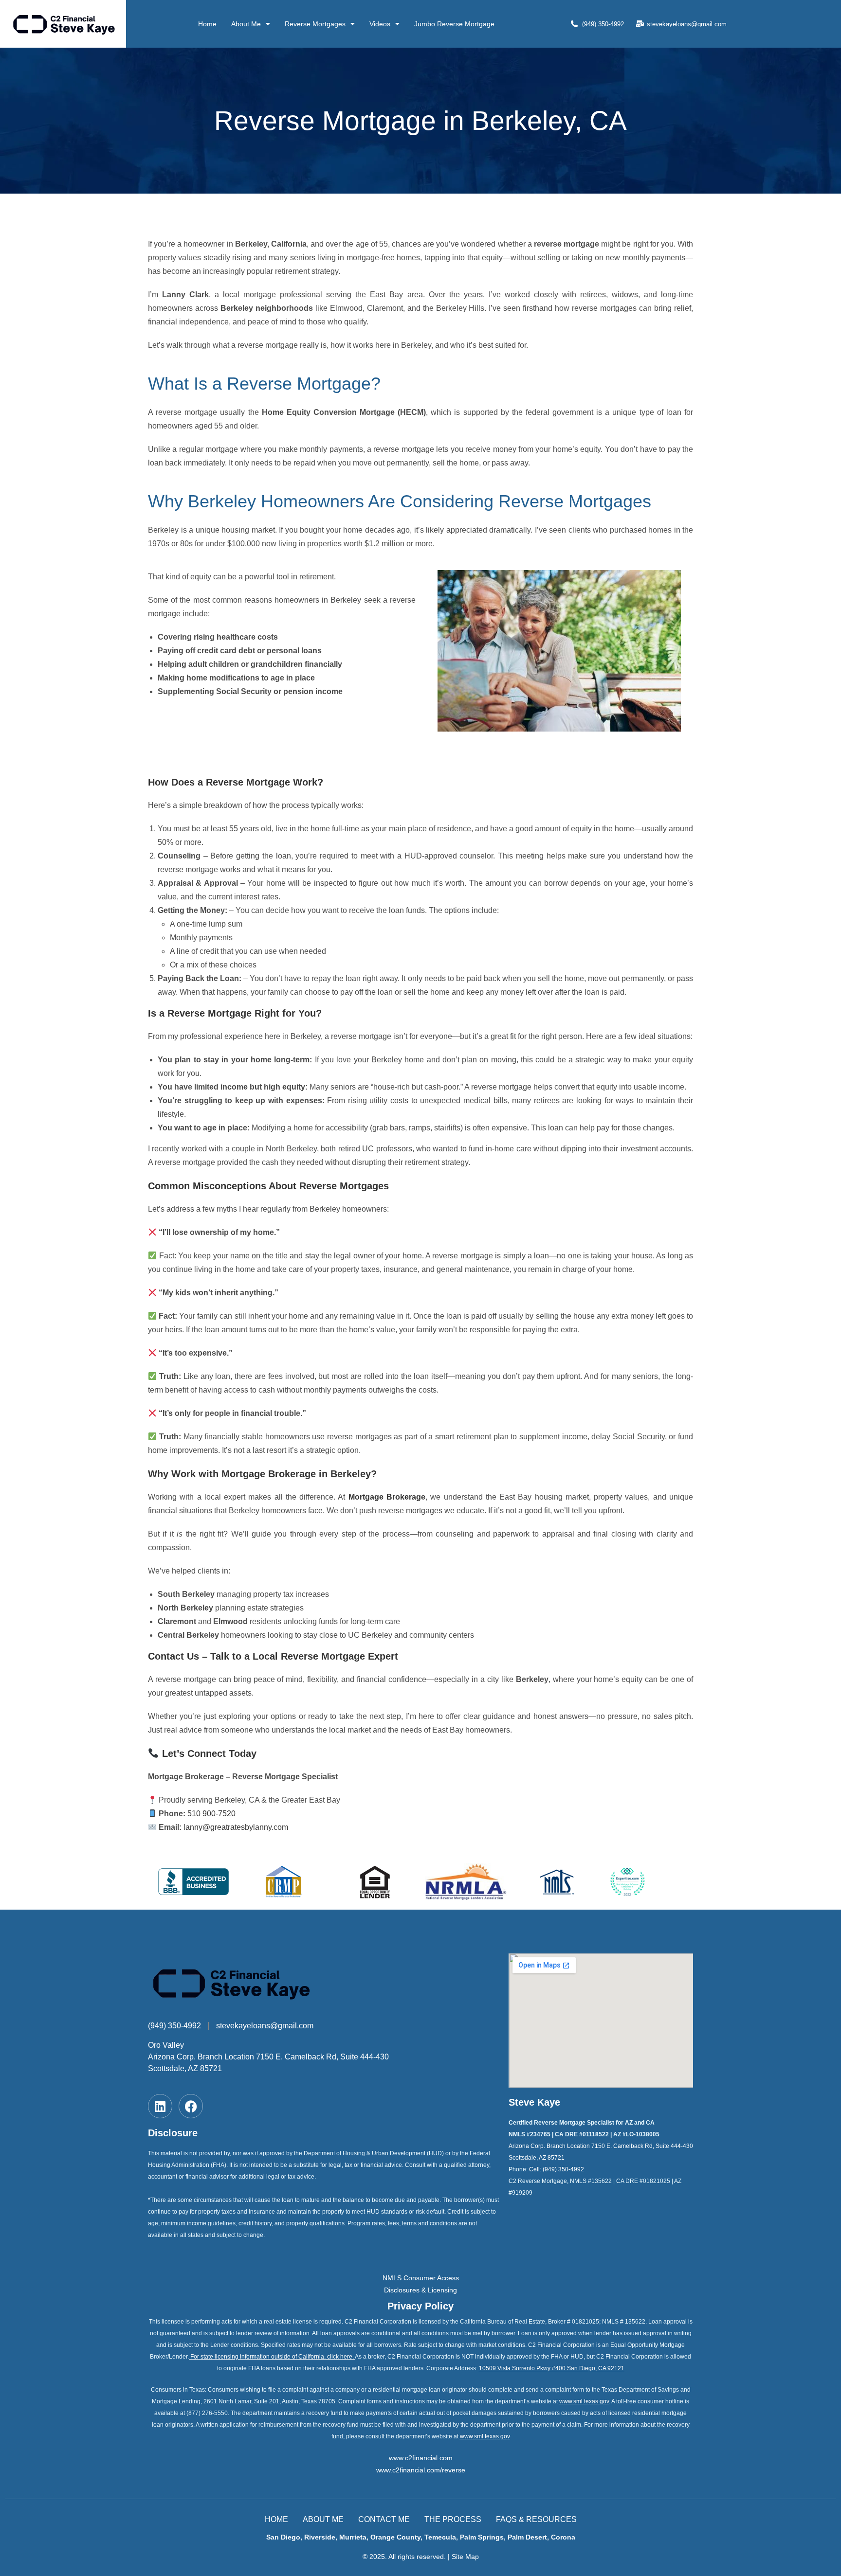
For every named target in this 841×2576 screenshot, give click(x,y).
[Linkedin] (160, 2106)
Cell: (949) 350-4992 (557, 2169)
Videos (380, 24)
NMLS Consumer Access (421, 2278)
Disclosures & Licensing (420, 2290)
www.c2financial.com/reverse (421, 2470)
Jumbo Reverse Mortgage (454, 24)
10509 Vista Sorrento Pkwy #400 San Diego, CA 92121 (552, 2368)
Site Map (465, 2557)
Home (207, 24)
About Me (246, 24)
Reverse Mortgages (315, 24)
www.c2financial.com (421, 2458)
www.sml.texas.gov (584, 2401)
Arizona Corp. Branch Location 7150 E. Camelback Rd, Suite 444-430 (268, 2057)
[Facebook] (191, 2106)
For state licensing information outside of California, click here (271, 2357)
